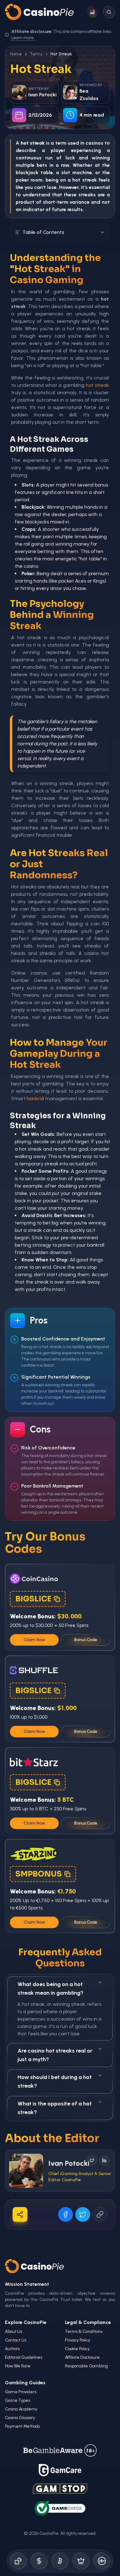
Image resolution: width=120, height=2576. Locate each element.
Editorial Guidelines (24, 2357)
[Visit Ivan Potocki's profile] (26, 2171)
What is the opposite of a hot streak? (55, 2108)
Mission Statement (27, 2284)
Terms (36, 54)
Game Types (18, 2400)
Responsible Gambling (86, 2366)
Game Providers (21, 2392)
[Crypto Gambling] (60, 2561)
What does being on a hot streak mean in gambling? (50, 1989)
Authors (12, 2349)
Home (16, 54)
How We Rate (18, 2366)
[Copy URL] (100, 2214)
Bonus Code (86, 1640)
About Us (14, 2332)
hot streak (84, 180)
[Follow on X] (92, 2160)
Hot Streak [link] (61, 54)
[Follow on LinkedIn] (104, 2160)
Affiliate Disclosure (82, 2357)
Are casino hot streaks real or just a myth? (55, 2055)
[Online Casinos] (18, 2561)
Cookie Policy (77, 2349)
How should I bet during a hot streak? (55, 2081)
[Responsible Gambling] (102, 2561)
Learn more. (23, 38)
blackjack (27, 172)
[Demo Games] (81, 2561)
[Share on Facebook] (66, 2214)
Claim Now (34, 1640)
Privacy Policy (78, 2340)
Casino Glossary (20, 2418)
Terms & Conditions (84, 2332)
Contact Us (16, 2340)
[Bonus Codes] (39, 2561)
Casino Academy (21, 2409)
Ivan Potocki (69, 2163)
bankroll (35, 1098)
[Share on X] (83, 2214)
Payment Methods (22, 2426)
